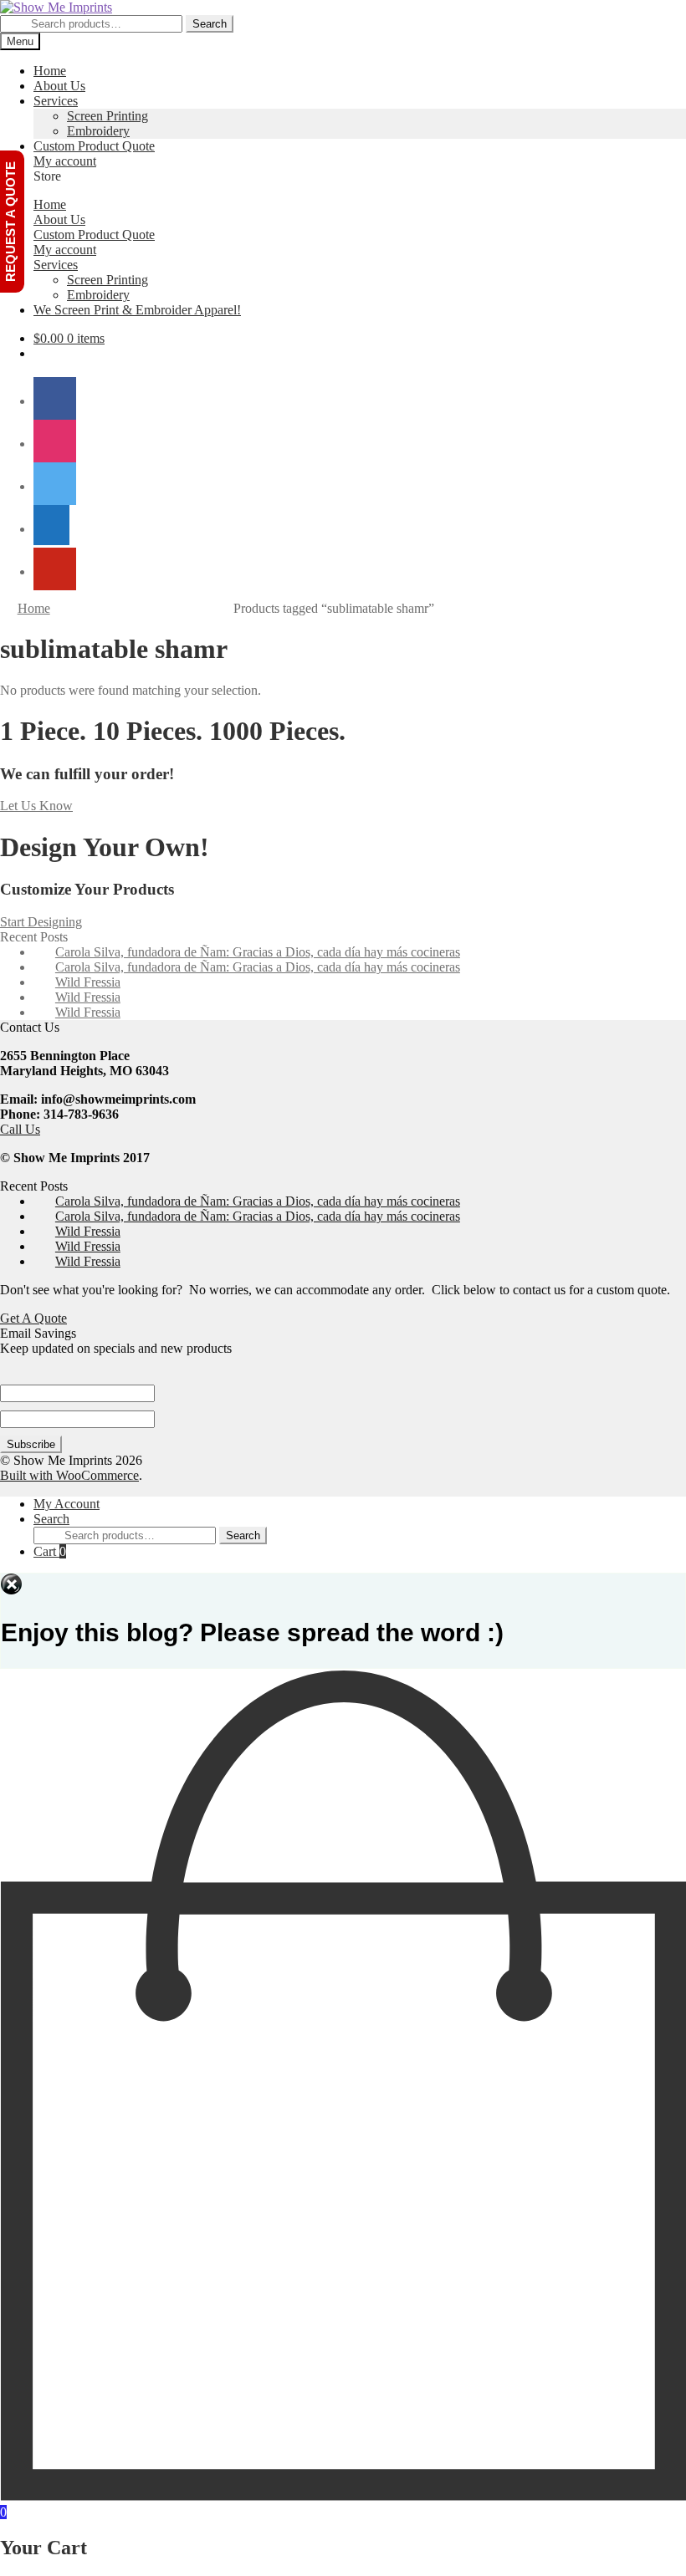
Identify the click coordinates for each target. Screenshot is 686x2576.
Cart (50, 1551)
